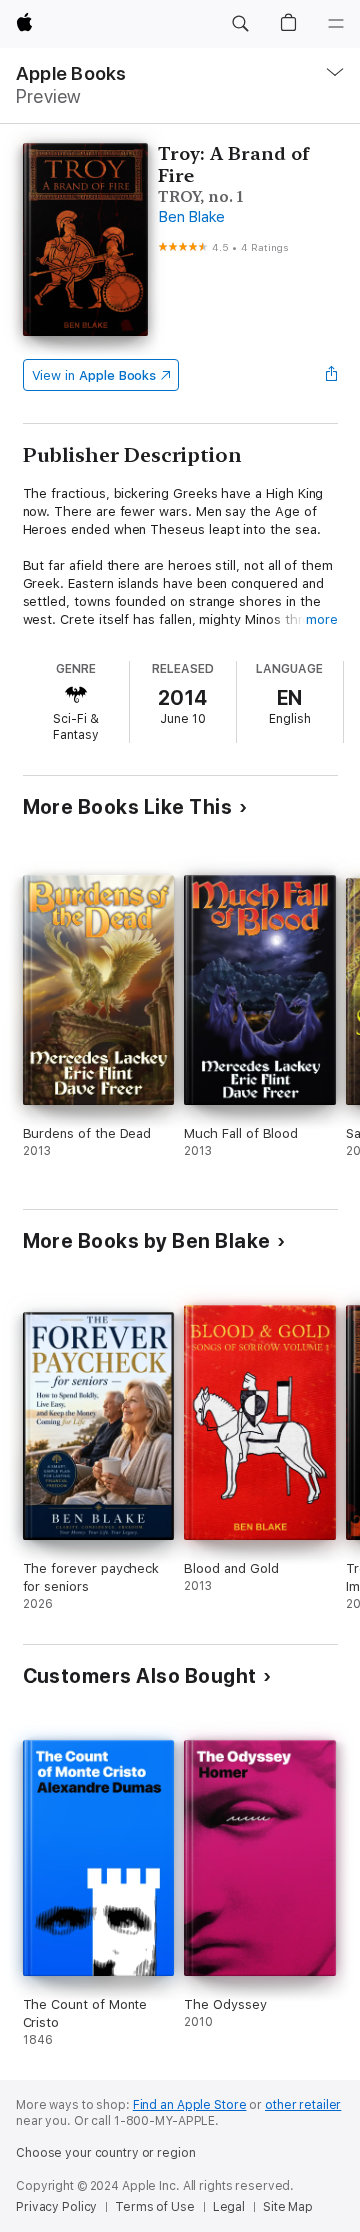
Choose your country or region (106, 2153)
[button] (240, 24)
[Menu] (336, 24)
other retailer (303, 2105)
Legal (229, 2207)
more (322, 619)
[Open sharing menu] (331, 375)
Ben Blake (191, 217)
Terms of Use (155, 2207)
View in (94, 375)
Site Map (288, 2207)
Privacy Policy (56, 2207)
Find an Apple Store (190, 2105)
